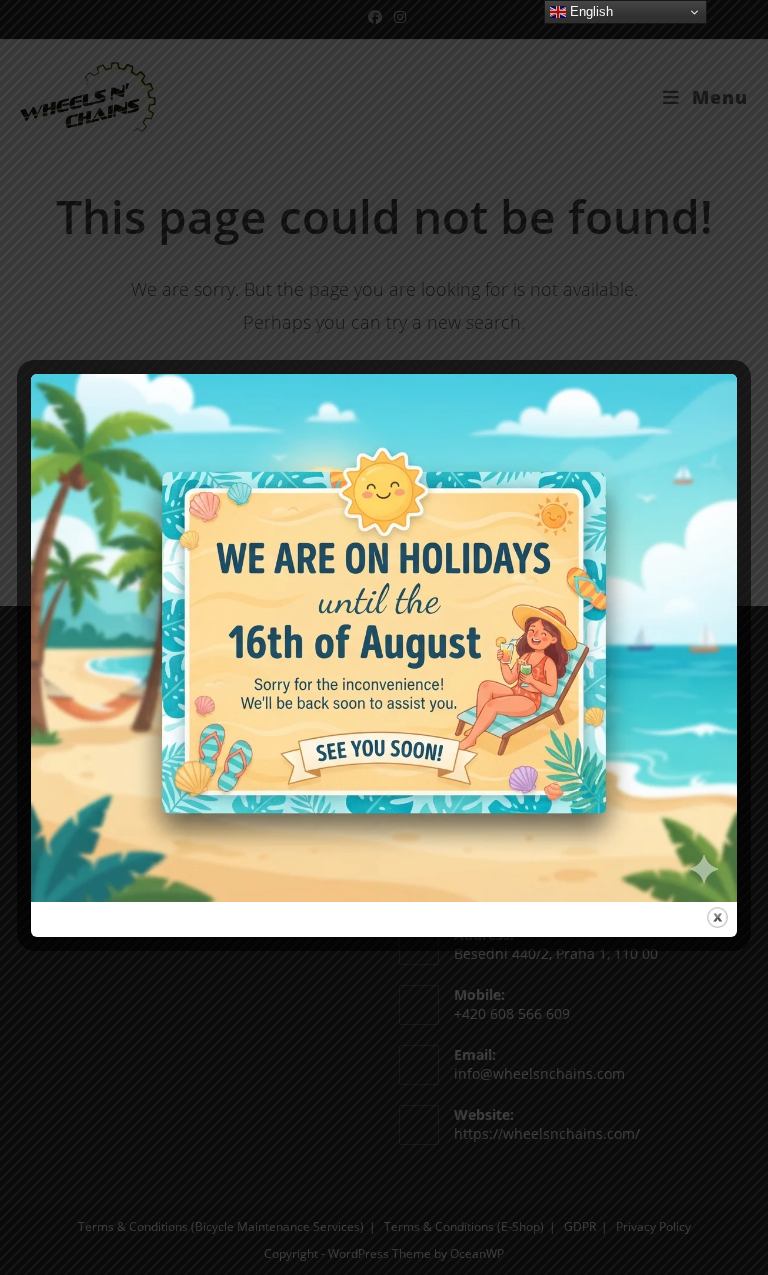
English (589, 11)
